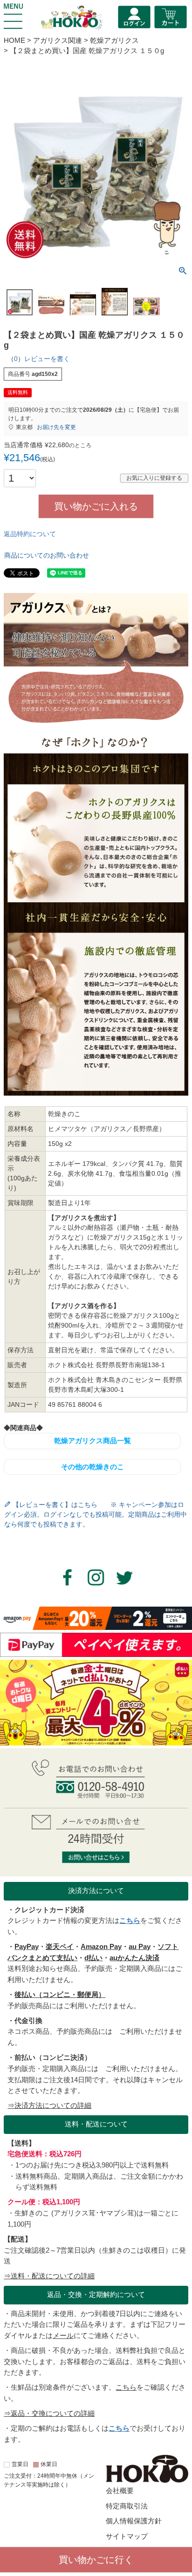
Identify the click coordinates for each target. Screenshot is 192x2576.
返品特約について (30, 534)
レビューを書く (47, 359)
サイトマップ (127, 2536)
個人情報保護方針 (134, 2521)
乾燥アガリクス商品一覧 (93, 1441)
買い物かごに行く (96, 2560)
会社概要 (120, 2491)
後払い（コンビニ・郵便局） (60, 1995)
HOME (14, 41)
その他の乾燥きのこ (93, 1467)
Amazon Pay (101, 1947)
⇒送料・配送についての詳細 (49, 2276)
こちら (130, 1921)
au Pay (140, 1947)
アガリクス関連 (58, 41)
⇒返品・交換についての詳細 (49, 2413)
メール (63, 2336)
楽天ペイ (60, 1947)
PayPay (27, 1947)
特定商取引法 (127, 2506)
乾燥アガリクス (114, 41)
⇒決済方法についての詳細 (49, 2106)
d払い (93, 1958)
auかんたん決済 (134, 1958)
